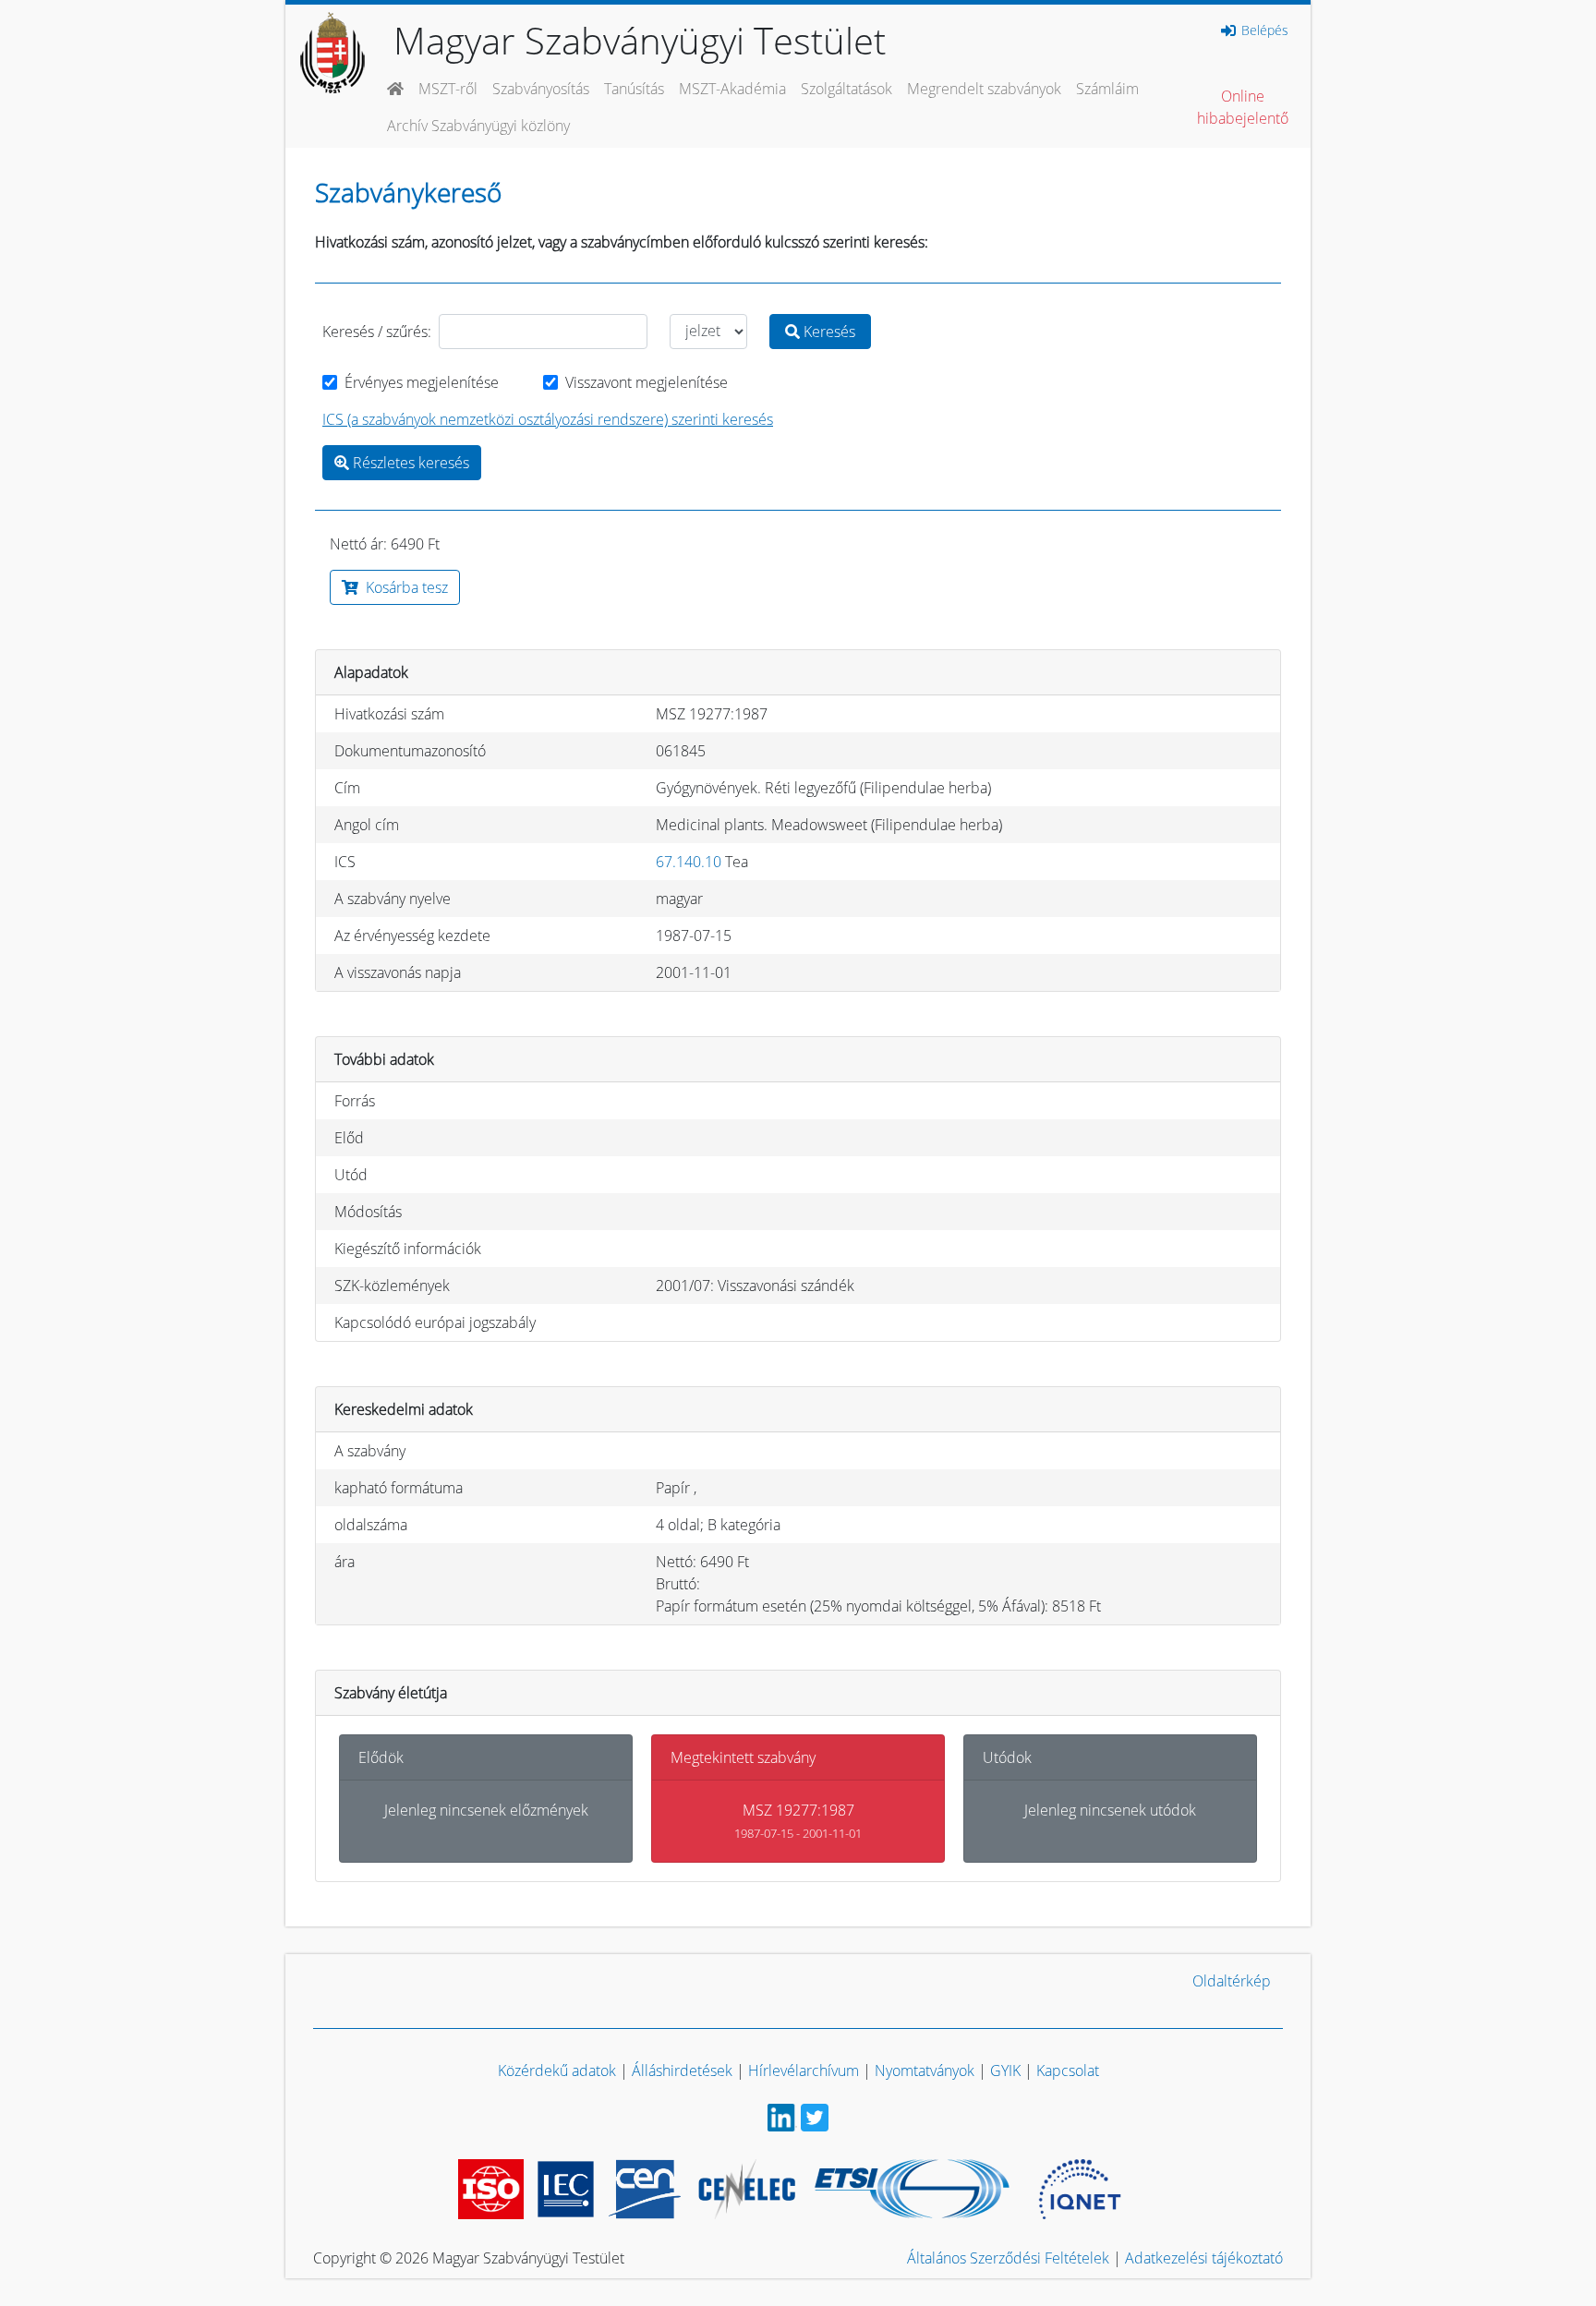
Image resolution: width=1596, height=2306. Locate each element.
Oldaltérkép (1232, 1981)
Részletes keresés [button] (409, 463)
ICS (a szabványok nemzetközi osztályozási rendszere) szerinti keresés (548, 419)
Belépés (1263, 30)
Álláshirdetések (682, 2071)
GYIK (1005, 2071)
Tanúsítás (634, 89)
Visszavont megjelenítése (647, 382)
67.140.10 (689, 862)
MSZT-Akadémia (732, 89)
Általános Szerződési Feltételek (1008, 2258)
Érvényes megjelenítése (422, 382)
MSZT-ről (448, 89)
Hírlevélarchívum (804, 2071)
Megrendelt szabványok (984, 89)
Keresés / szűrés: (377, 332)
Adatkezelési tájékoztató (1204, 2258)
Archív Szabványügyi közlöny (478, 126)
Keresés (828, 332)
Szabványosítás (541, 89)
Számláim (1107, 89)
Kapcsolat (1068, 2071)
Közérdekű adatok (557, 2071)
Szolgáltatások (846, 89)
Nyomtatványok (925, 2071)
